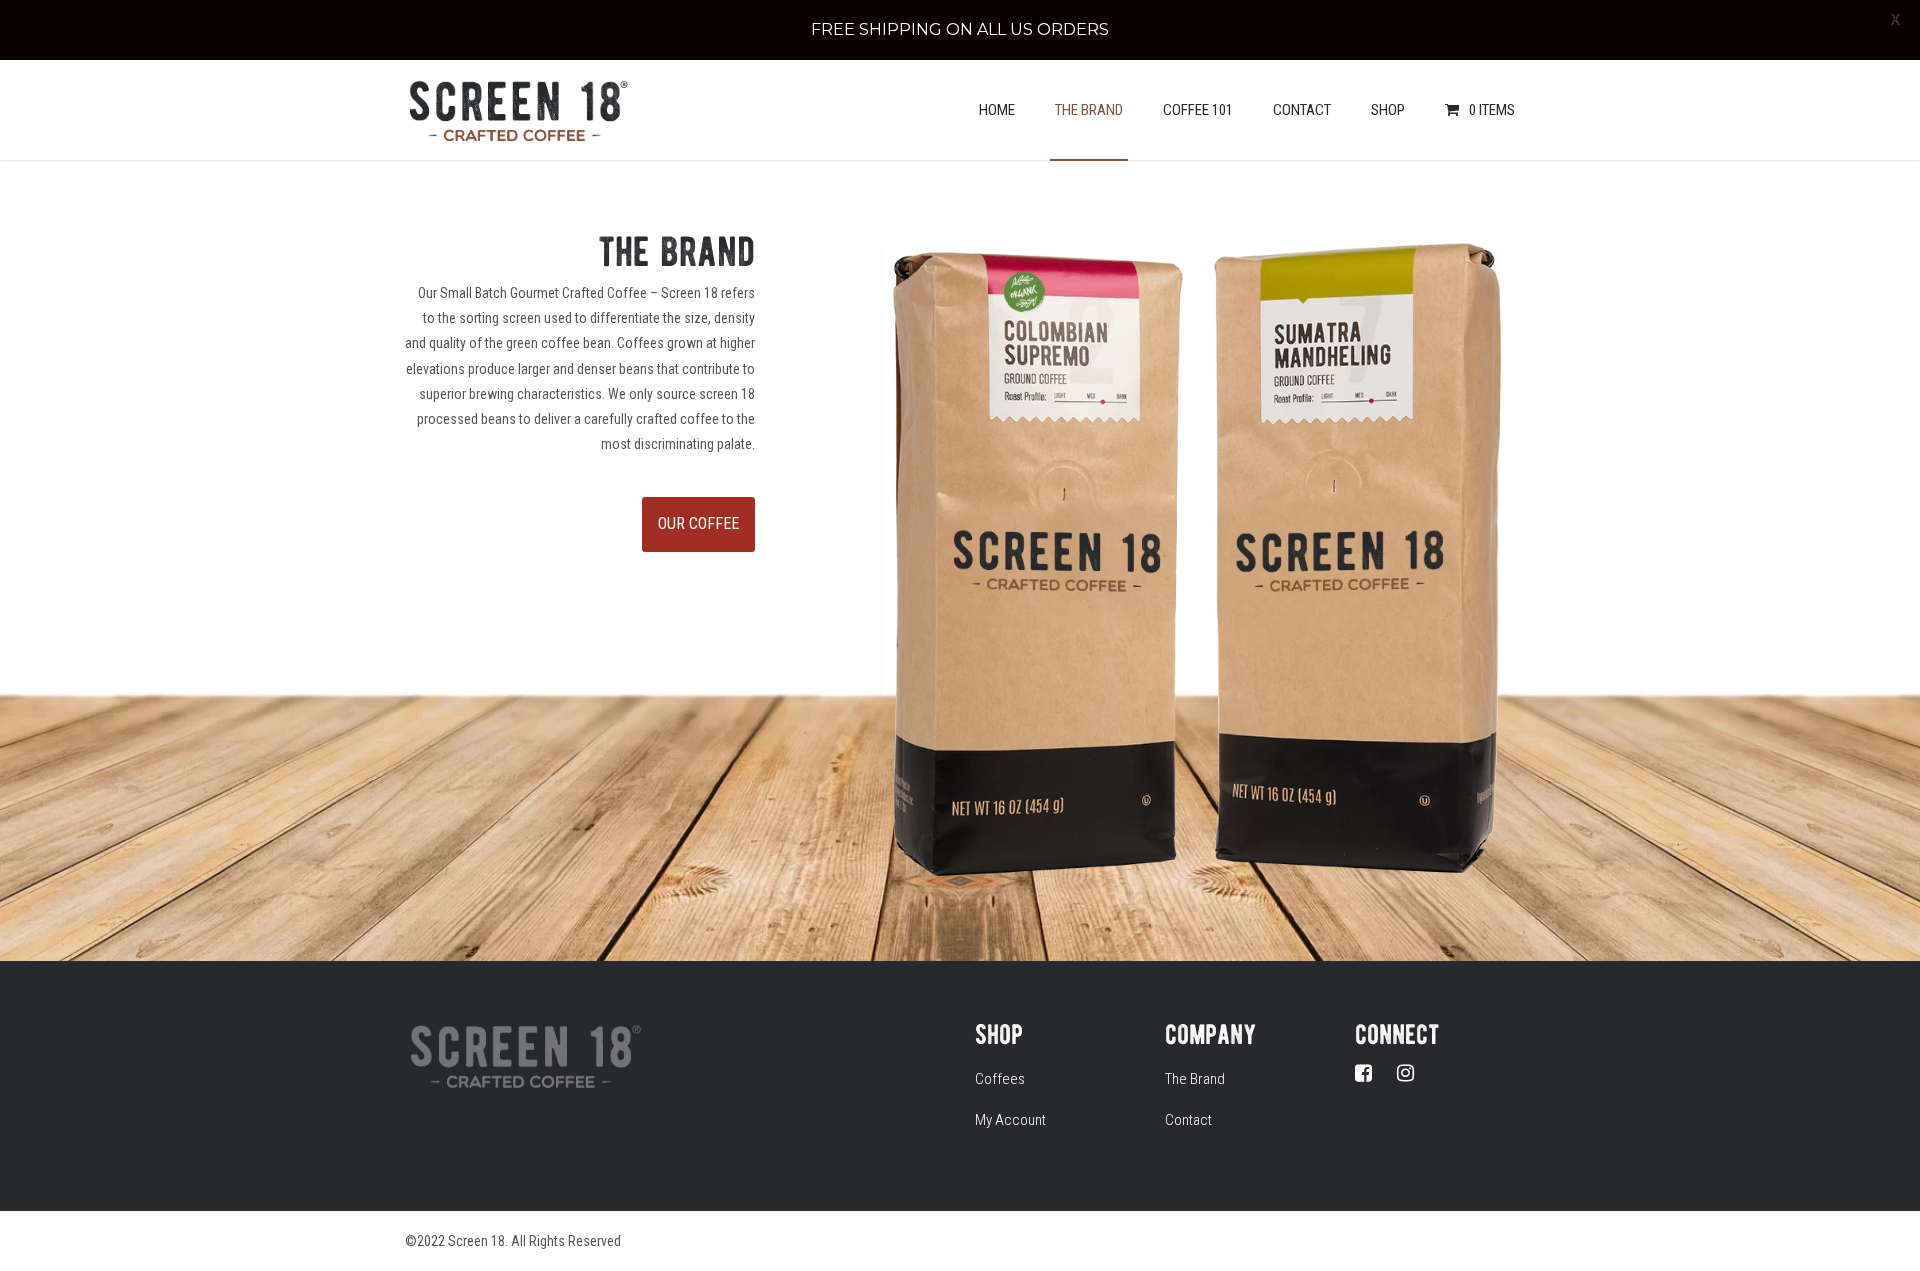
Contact (1302, 110)
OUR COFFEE (698, 523)
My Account (1010, 1120)
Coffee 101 (1198, 110)
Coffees (1000, 1079)
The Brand (1089, 110)
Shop (1388, 110)
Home (997, 110)
